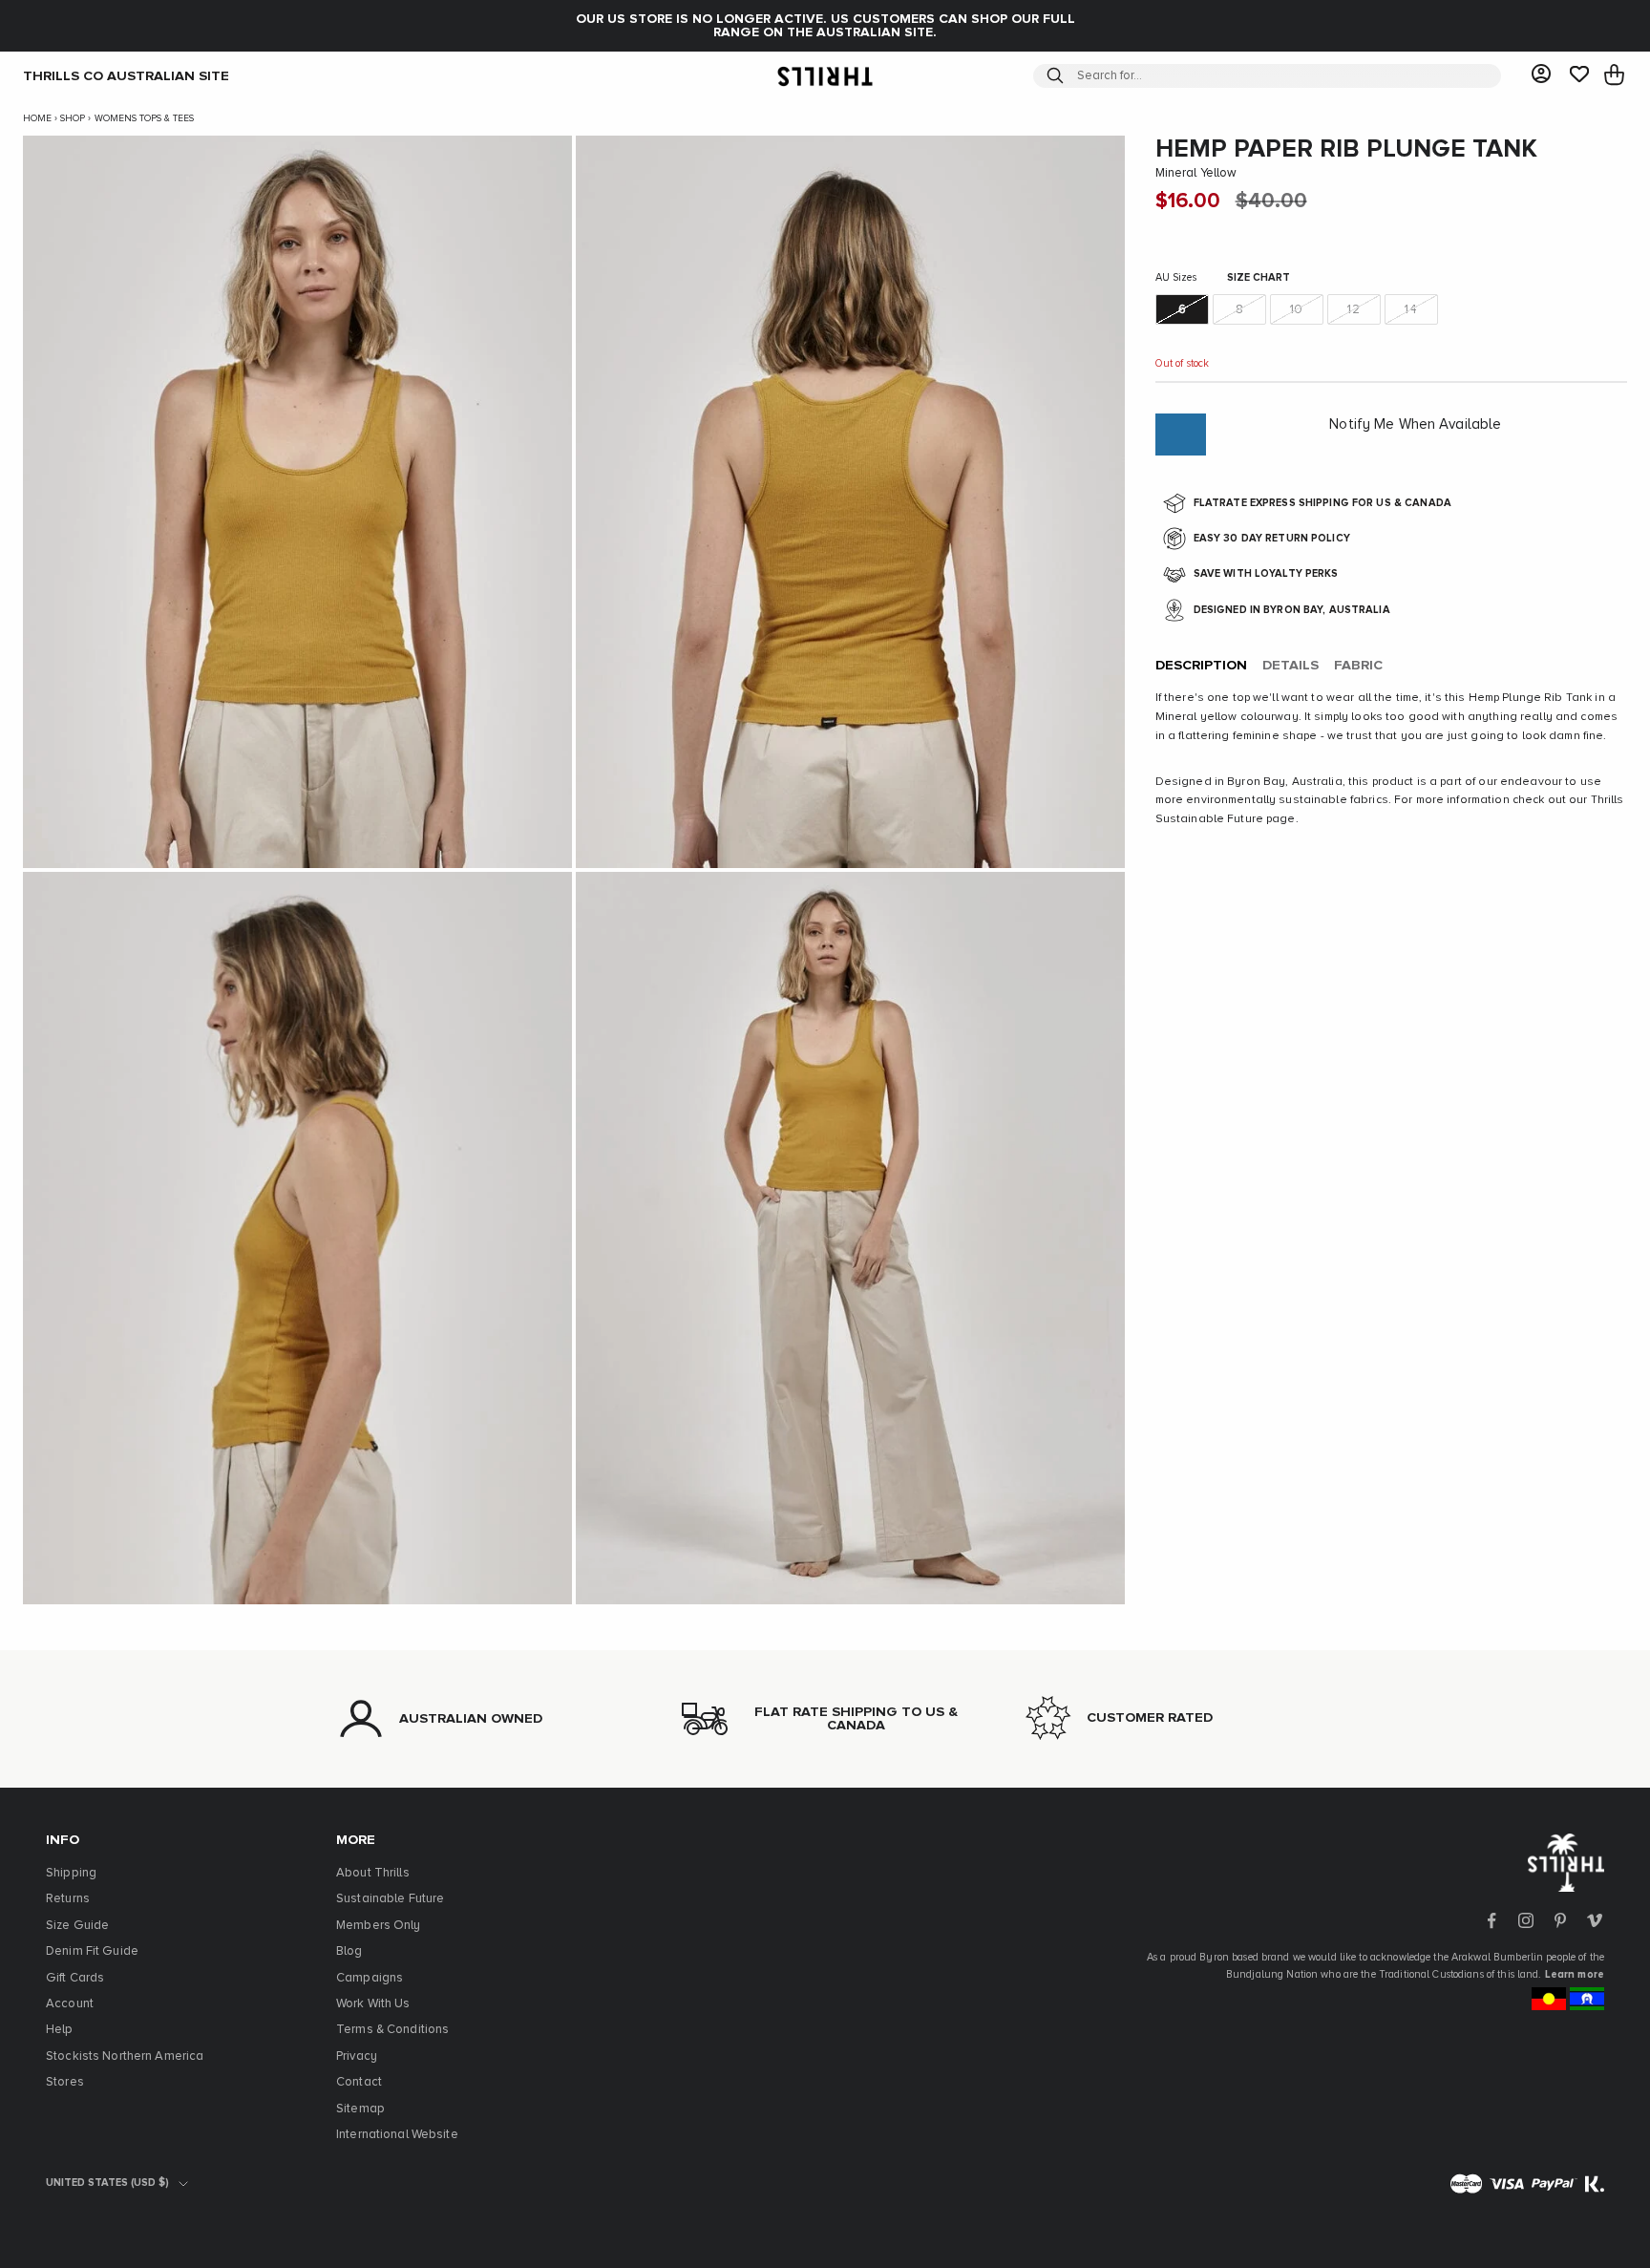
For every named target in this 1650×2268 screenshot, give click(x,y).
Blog (349, 1951)
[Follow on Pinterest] (1560, 1920)
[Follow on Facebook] (1491, 1920)
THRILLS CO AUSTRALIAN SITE (126, 75)
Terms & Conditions (392, 2030)
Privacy (357, 2056)
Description (1201, 667)
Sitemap (360, 2109)
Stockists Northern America (125, 2056)
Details (1290, 667)
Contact (359, 2082)
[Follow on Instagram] (1526, 1920)
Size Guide (77, 1926)
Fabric (1358, 667)
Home (37, 118)
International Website (397, 2135)
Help (60, 2030)
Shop (73, 118)
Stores (65, 2082)
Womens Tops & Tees (144, 118)
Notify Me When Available (1415, 424)
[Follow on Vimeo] (1595, 1920)
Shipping (71, 1873)
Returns (68, 1899)
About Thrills (373, 1873)
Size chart (1259, 278)
